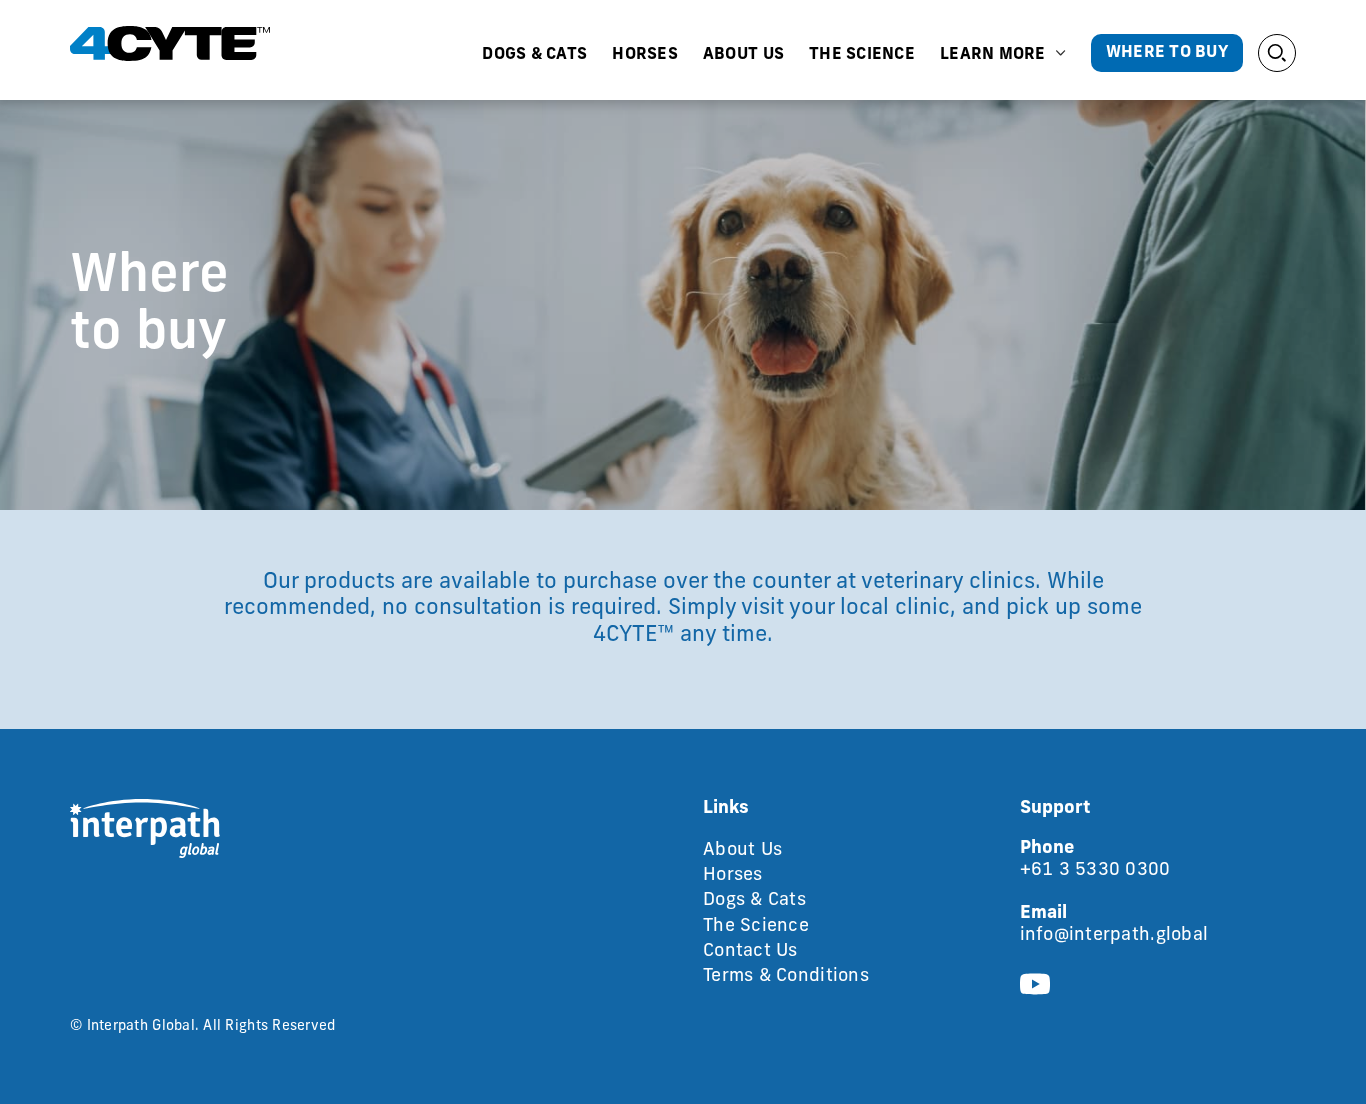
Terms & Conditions (786, 977)
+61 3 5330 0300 (1095, 871)
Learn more (993, 55)
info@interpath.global (1114, 936)
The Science (862, 55)
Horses (645, 55)
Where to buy (1167, 53)
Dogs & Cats (534, 55)
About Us (743, 55)
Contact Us (750, 952)
